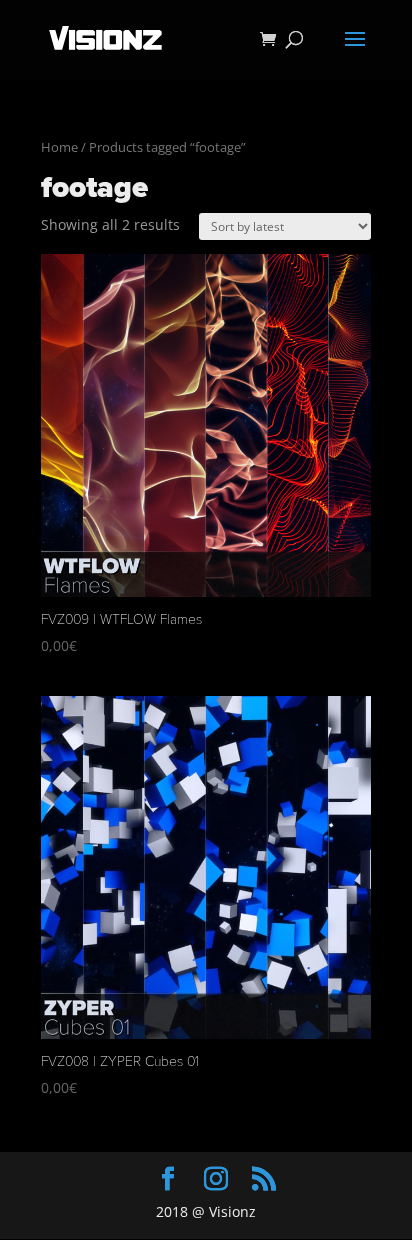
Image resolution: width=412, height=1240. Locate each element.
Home (59, 147)
